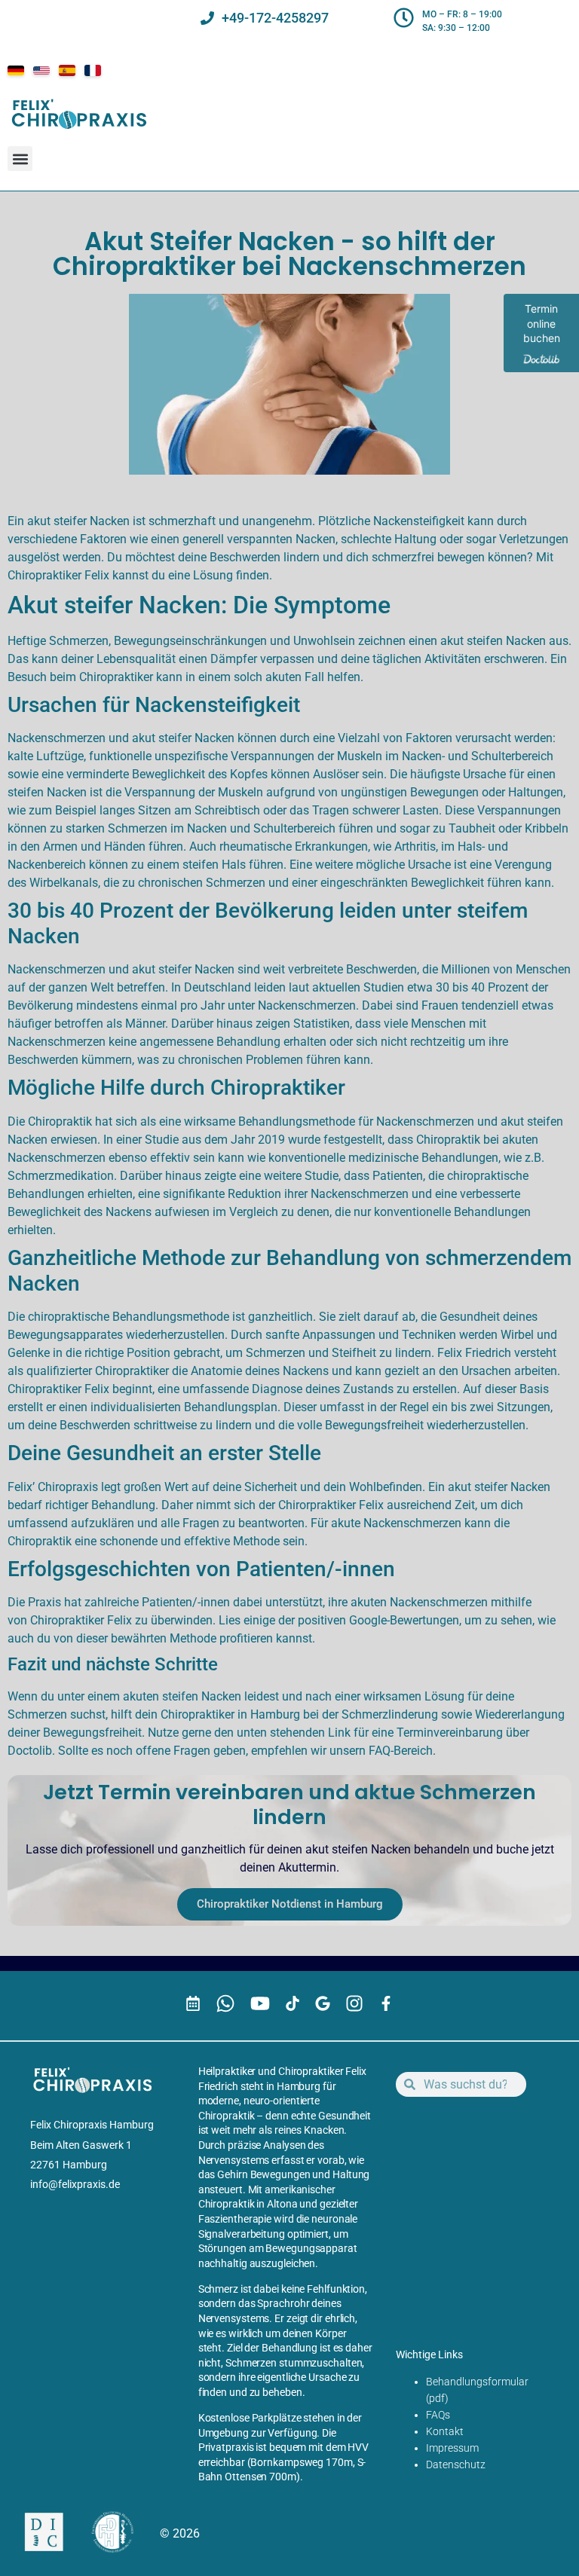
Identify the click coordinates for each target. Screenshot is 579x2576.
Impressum (452, 2448)
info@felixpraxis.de (75, 2184)
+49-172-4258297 (275, 18)
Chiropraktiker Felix (81, 1620)
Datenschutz (456, 2464)
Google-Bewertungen (404, 1620)
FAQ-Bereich (401, 1751)
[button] (20, 159)
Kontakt (445, 2431)
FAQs (438, 2415)
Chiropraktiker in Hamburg (230, 1714)
